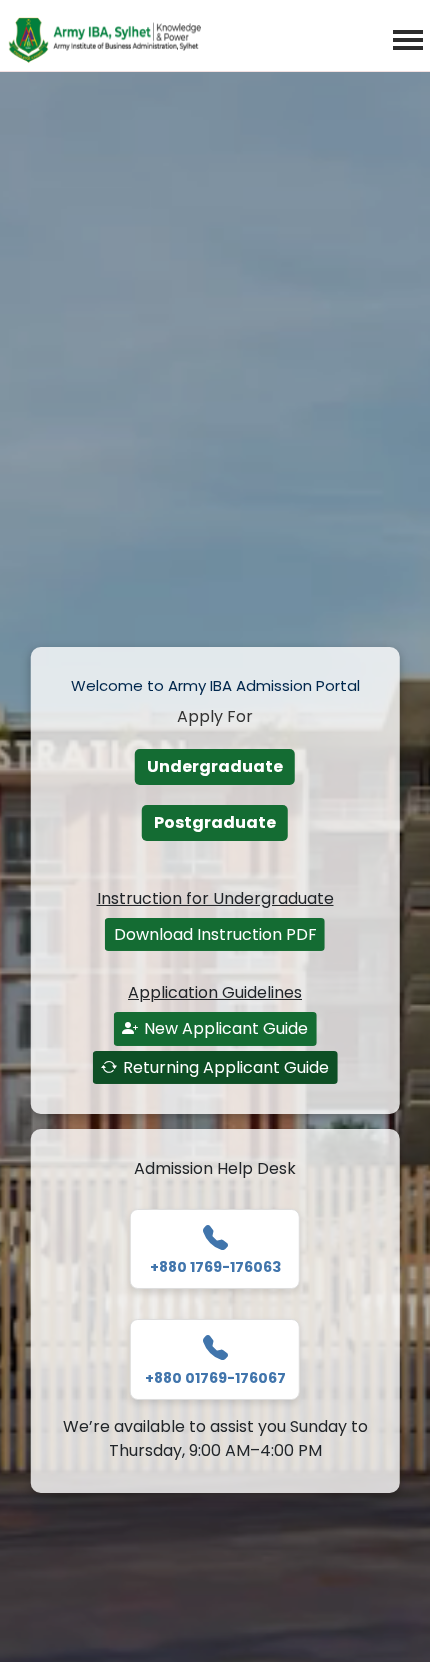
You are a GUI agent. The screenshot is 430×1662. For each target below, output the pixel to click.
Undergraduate (215, 766)
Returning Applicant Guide (226, 1067)
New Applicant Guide (226, 1028)
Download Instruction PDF (215, 933)
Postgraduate (215, 822)
